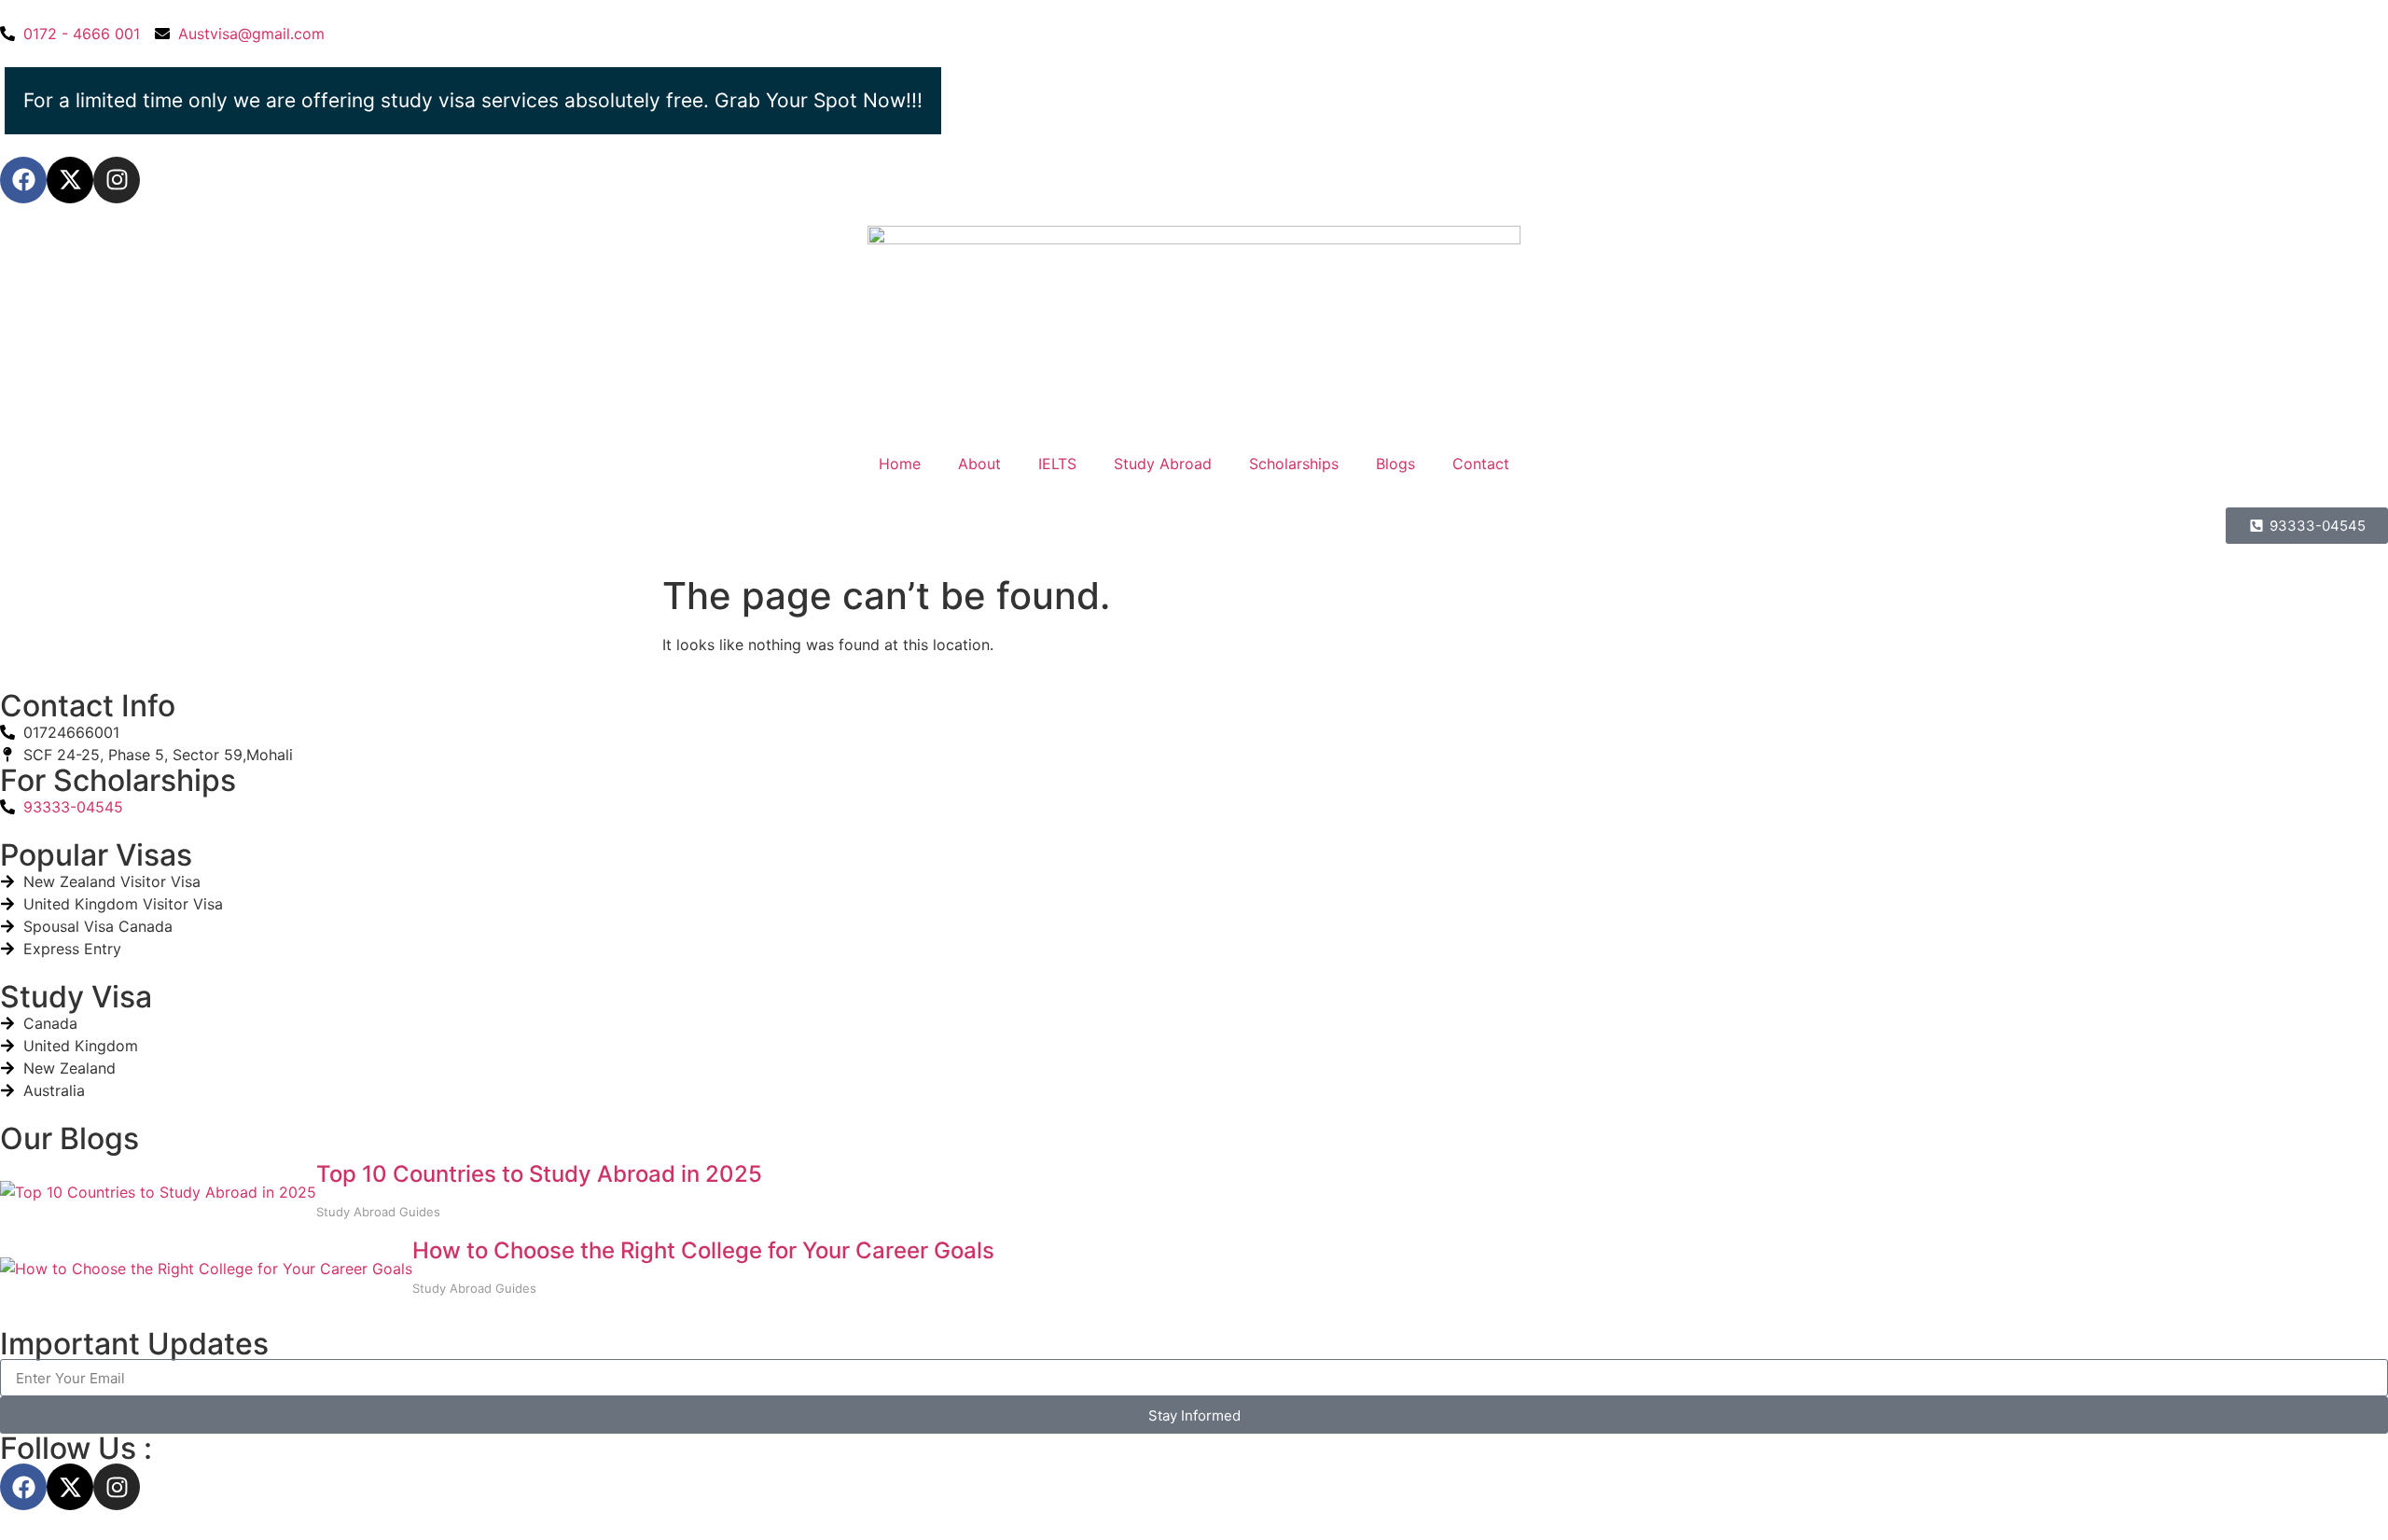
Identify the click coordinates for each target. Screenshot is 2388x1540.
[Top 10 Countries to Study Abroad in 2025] (158, 1192)
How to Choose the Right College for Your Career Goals (703, 1250)
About (979, 464)
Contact (1481, 464)
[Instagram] (117, 180)
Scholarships (1294, 464)
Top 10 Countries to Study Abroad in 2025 (539, 1174)
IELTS (1057, 464)
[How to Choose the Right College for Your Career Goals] (206, 1269)
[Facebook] (23, 180)
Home (900, 464)
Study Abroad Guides (378, 1212)
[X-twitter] (70, 180)
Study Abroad (1163, 464)
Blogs (1395, 464)
